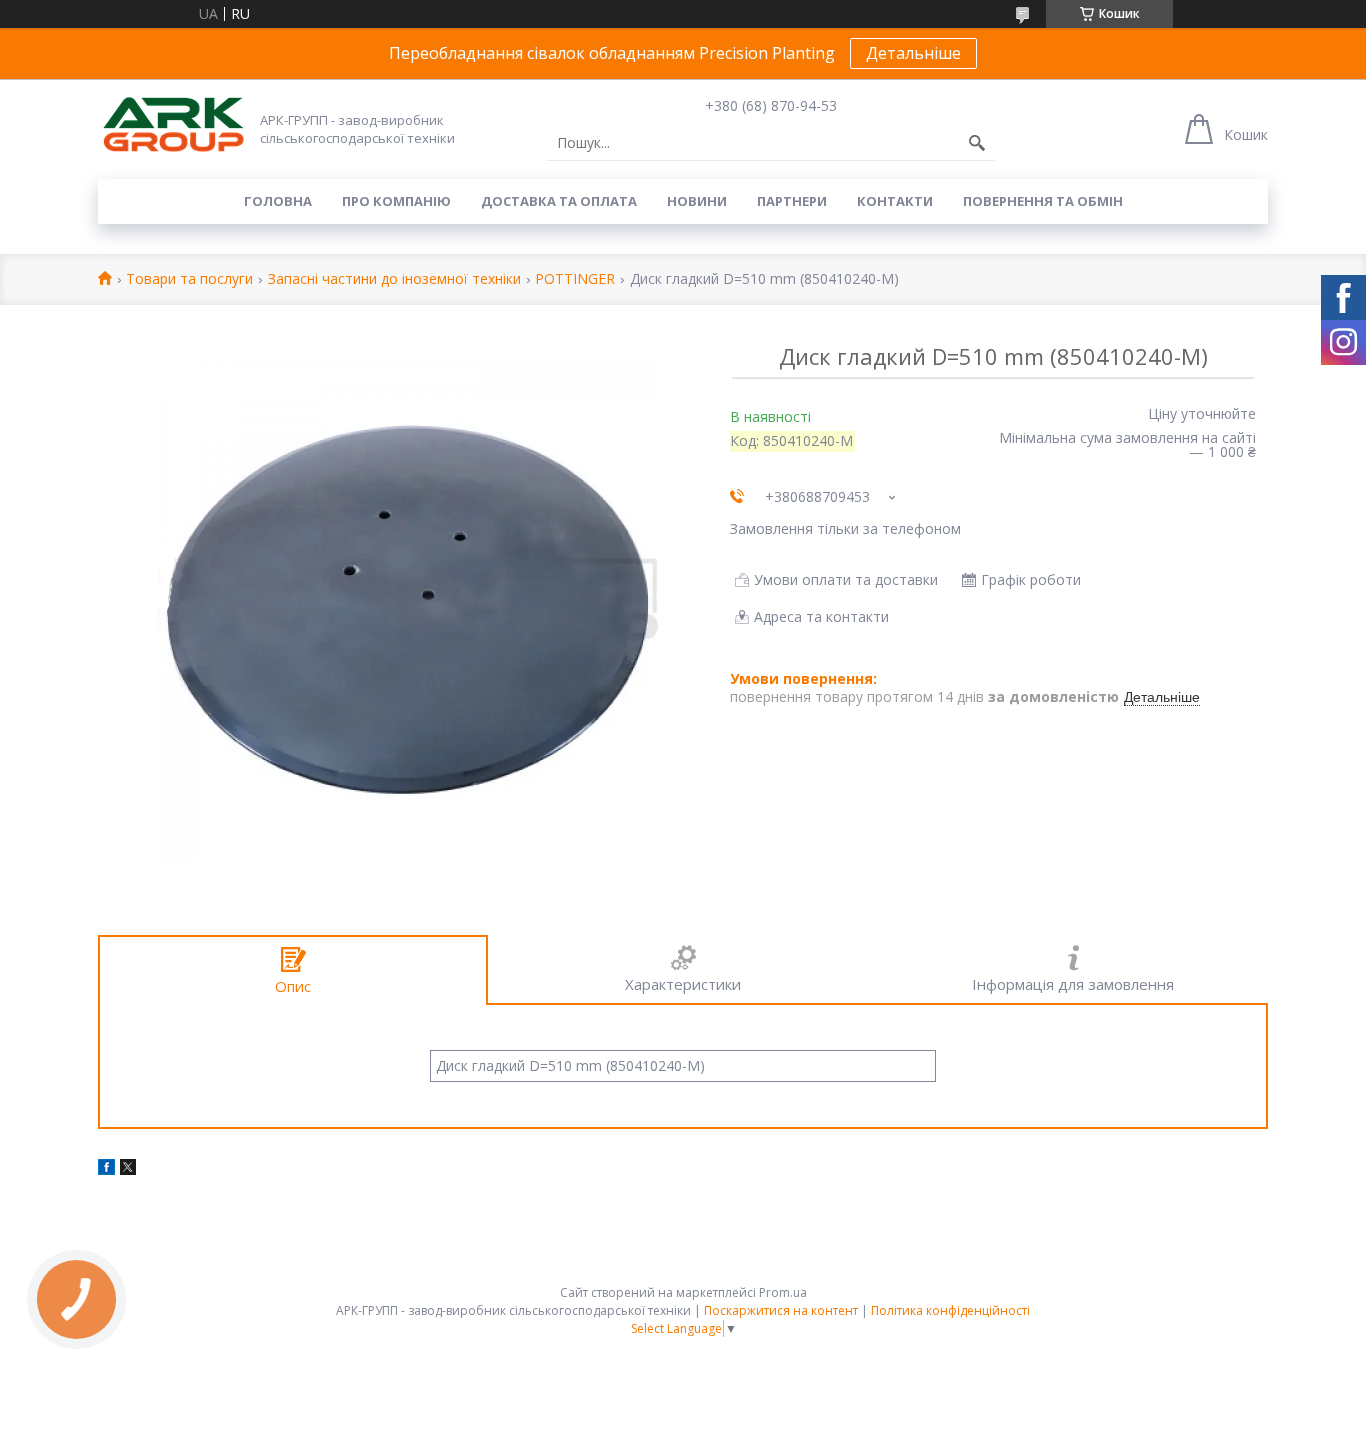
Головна (278, 201)
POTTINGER (575, 279)
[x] (128, 1169)
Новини (697, 201)
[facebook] (106, 1169)
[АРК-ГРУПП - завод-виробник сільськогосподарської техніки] (173, 125)
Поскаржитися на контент (781, 1310)
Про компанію (396, 201)
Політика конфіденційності (950, 1310)
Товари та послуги (189, 279)
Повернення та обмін (1043, 201)
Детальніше (913, 53)
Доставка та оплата (559, 201)
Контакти (895, 201)
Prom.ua (783, 1292)
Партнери (792, 201)
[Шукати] (977, 143)
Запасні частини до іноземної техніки (394, 279)
